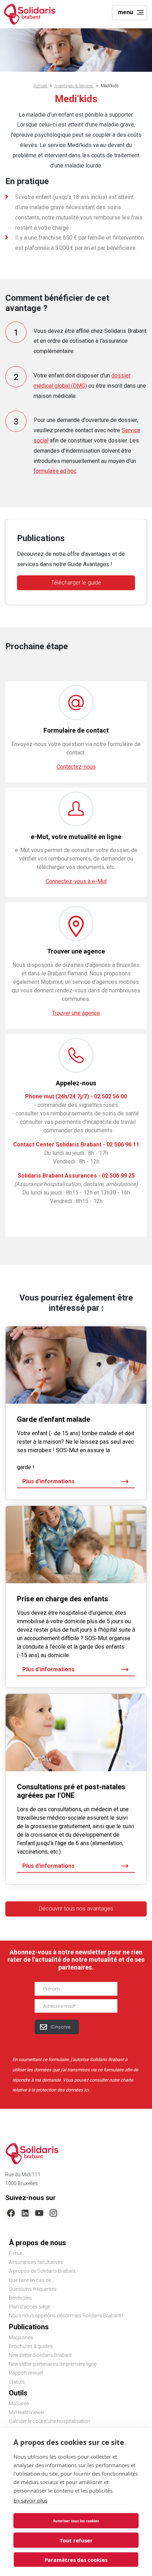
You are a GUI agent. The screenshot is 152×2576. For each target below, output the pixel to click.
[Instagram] (53, 2213)
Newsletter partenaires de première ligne (53, 2364)
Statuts (17, 2382)
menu (125, 12)
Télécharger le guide (76, 583)
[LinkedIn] (25, 2213)
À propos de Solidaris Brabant (42, 2271)
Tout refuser (76, 2540)
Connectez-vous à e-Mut (76, 881)
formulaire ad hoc (55, 471)
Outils (18, 2393)
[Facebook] (11, 2213)
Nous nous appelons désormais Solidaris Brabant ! (66, 2316)
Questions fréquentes (33, 2289)
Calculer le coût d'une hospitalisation (49, 2421)
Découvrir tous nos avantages (76, 1909)
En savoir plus (30, 2500)
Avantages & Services (74, 86)
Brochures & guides (31, 2346)
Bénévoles (20, 2298)
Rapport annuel (26, 2373)
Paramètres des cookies (76, 2560)
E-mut (15, 2253)
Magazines (21, 2337)
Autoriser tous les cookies (76, 2521)
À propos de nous (37, 2243)
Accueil (41, 86)
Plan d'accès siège (30, 2307)
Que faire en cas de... (31, 2280)
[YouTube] (39, 2213)
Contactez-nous (76, 767)
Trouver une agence (76, 1013)
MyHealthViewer (27, 2412)
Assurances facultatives (36, 2262)
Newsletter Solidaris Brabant (40, 2355)
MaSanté (19, 2404)
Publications (29, 2327)
